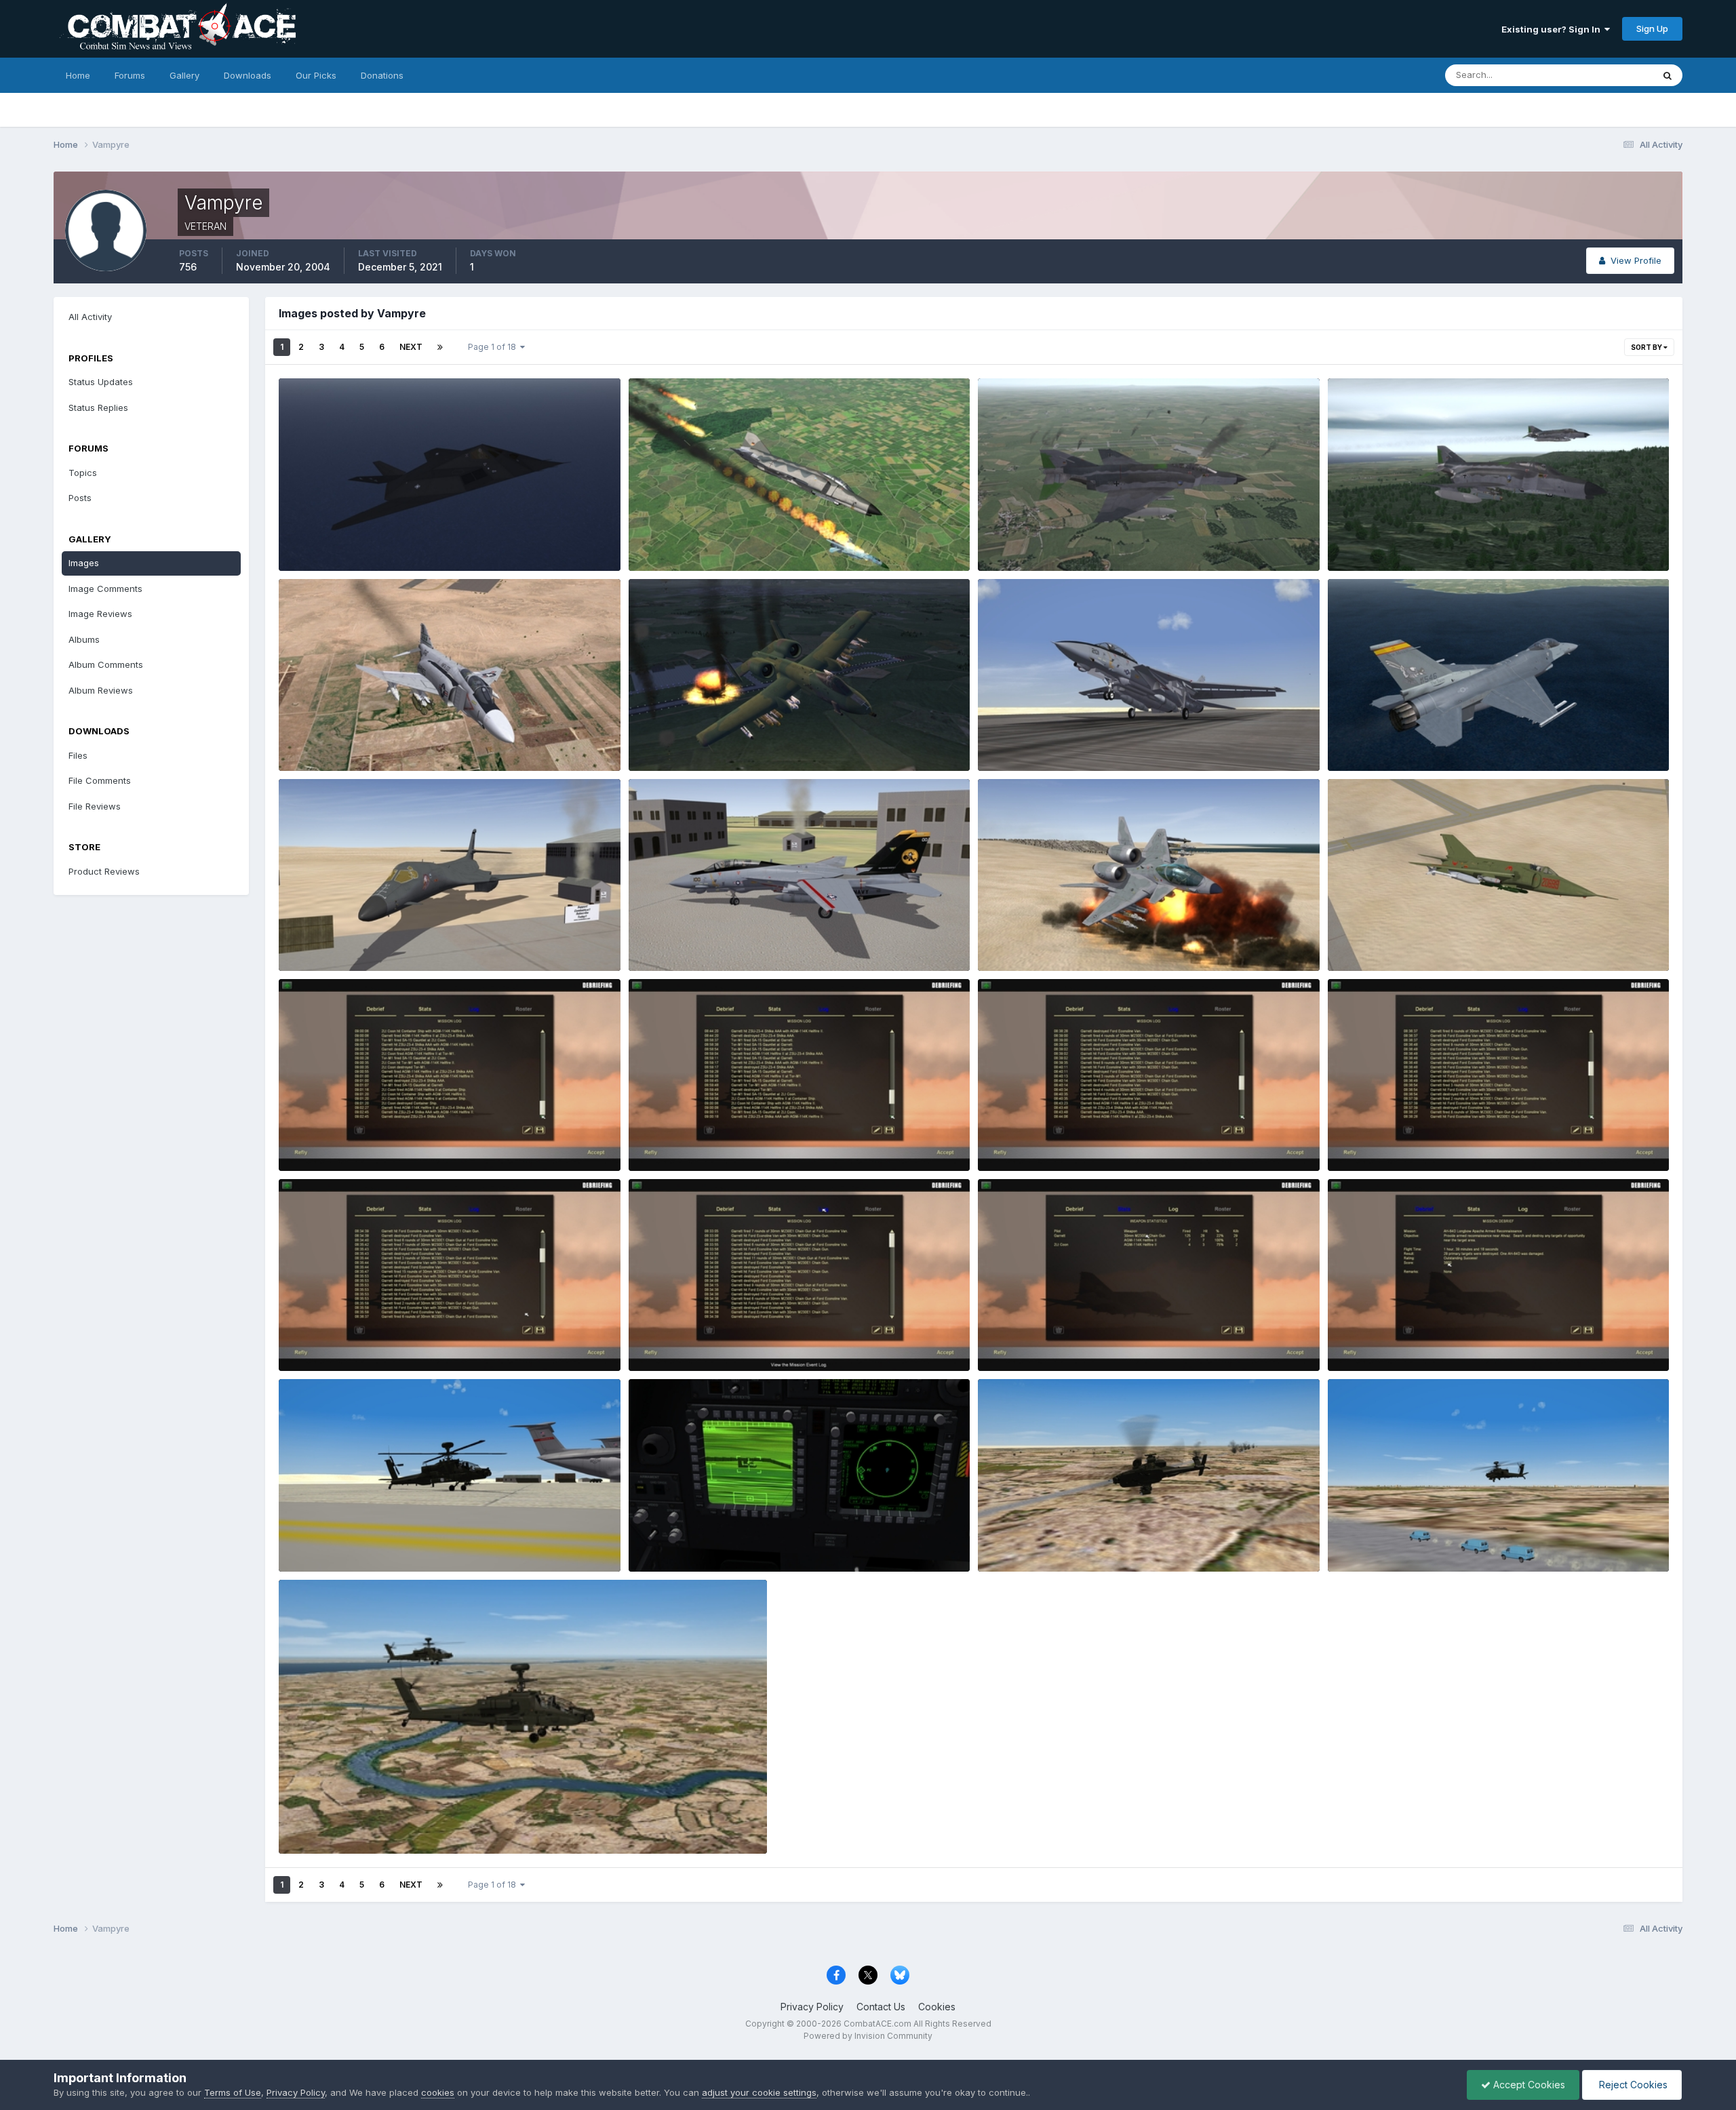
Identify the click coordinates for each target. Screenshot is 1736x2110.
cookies (438, 2092)
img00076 (1360, 1339)
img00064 (1360, 1540)
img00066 (1010, 1540)
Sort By (1647, 347)
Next (411, 347)
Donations (382, 75)
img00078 (661, 1339)
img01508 (1009, 539)
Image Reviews (100, 614)
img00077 (1010, 1339)
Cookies (937, 2007)
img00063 (311, 1823)
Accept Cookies (1528, 2085)
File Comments (100, 780)
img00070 (661, 1540)
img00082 (661, 1139)
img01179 (1358, 939)
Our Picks (316, 75)
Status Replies (98, 407)
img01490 (310, 739)
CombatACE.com (877, 2024)
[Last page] (440, 347)
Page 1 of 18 (494, 347)
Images (84, 563)
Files (78, 755)
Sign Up (1652, 28)
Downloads (248, 75)
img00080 (1360, 1139)
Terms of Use (233, 2092)
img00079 (311, 1339)
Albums (84, 639)
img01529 (310, 539)
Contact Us (881, 2007)
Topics (83, 473)
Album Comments (106, 664)
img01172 (1008, 939)
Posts (80, 498)
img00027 (661, 539)
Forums (130, 75)
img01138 (309, 939)
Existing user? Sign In (1553, 29)
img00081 (1009, 1139)
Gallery (184, 75)
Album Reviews (101, 690)
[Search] (1668, 75)
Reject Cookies (1632, 2085)
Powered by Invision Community (868, 2036)
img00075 (311, 1540)
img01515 (658, 739)
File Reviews (95, 806)
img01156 (659, 939)
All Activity (90, 317)
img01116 (1357, 739)
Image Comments (105, 589)
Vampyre (319, 555)
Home (78, 75)
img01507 (1359, 539)
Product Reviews (104, 871)
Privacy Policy (812, 2007)
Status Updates (1603, 75)
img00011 (1008, 739)
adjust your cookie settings (759, 2092)
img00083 (311, 1139)
